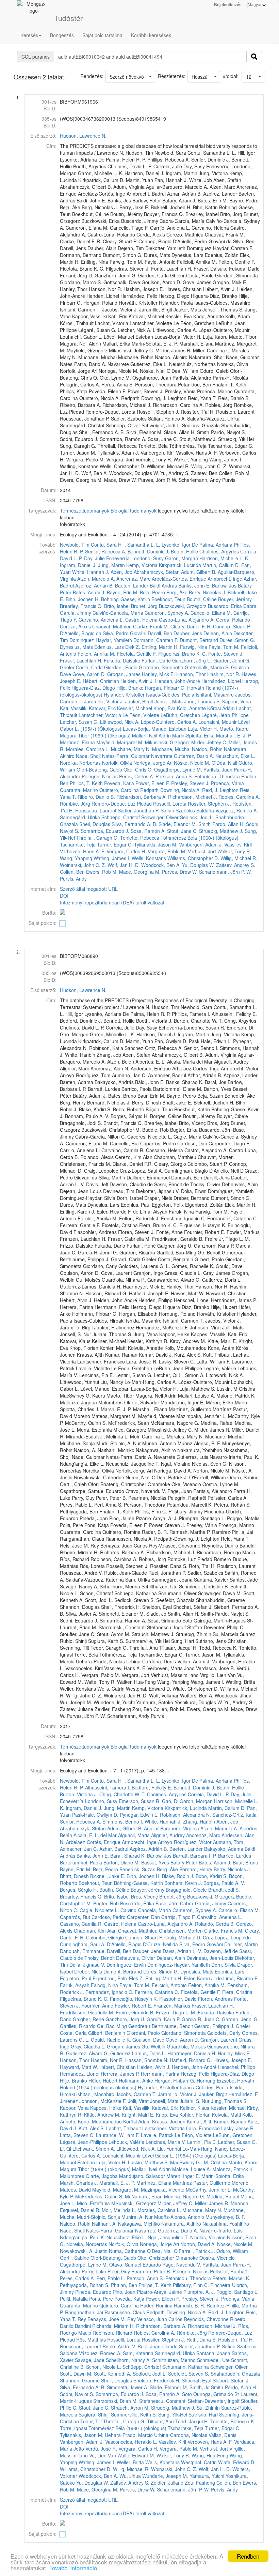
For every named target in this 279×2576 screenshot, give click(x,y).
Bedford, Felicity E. (152, 1787)
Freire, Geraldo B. (135, 2012)
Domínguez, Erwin (126, 1965)
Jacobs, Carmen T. (136, 2094)
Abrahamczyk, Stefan (157, 572)
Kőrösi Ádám (221, 708)
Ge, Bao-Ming (112, 2026)
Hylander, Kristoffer (124, 695)
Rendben (248, 2556)
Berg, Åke (177, 592)
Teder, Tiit (91, 2421)
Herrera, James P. (120, 2074)
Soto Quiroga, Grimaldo (208, 2394)
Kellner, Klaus (195, 2108)
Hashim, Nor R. (224, 674)
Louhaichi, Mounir (218, 722)
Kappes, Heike (106, 2108)
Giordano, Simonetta (161, 667)
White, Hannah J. (91, 572)
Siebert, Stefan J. (231, 2380)
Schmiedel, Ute (213, 2360)
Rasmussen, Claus (125, 2312)
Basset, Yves (155, 1862)
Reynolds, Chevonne (206, 2319)
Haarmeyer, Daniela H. (192, 2053)
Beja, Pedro (152, 592)
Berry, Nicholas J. (208, 592)
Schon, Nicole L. (104, 2367)
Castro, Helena (141, 620)
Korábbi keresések (151, 35)
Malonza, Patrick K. (233, 2169)
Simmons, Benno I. (123, 1822)
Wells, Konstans (149, 858)
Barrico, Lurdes (235, 1856)
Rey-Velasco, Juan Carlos (155, 2319)
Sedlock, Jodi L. (197, 817)
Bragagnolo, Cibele (186, 1890)
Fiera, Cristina (237, 1992)
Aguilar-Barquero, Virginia (171, 1828)
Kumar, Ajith (200, 2121)
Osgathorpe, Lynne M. (178, 769)
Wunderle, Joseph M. (165, 2476)
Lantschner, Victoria (100, 715)
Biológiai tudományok (134, 510)
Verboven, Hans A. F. (83, 851)
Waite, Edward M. (136, 2455)
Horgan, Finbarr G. (165, 688)
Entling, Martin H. (160, 647)
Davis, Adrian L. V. (182, 1951)
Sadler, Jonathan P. (138, 810)
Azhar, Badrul (114, 1849)
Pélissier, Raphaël (229, 2271)
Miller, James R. (212, 2203)
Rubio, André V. (119, 2346)
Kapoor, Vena (237, 701)
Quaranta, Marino (79, 790)
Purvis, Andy (73, 879)
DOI (64, 896)
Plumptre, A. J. (199, 2292)
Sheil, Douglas (95, 824)
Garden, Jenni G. (232, 660)
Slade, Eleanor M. (178, 824)
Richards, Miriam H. (113, 2326)
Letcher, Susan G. (79, 722)
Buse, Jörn (167, 1903)
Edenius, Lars (109, 647)
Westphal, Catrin (199, 2462)
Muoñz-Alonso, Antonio (179, 2217)
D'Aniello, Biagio (77, 633)
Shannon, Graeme (80, 2380)
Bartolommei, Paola (81, 1862)
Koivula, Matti (226, 2115)
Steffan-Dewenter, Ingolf (214, 2401)
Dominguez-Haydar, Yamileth (101, 640)
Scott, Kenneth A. (113, 2374)
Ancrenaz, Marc (133, 579)
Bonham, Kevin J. (183, 1883)
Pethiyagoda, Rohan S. (85, 2285)
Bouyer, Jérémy (235, 599)
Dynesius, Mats (76, 647)
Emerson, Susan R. (140, 1801)
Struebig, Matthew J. (221, 831)
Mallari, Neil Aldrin (151, 735)
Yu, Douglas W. (198, 865)
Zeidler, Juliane (167, 2483)
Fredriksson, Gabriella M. (87, 2012)
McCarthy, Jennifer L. (209, 2190)
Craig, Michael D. (183, 1937)
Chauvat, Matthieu (112, 626)
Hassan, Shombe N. (147, 2060)
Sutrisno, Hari (203, 2414)
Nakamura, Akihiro (181, 2224)
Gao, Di (170, 1801)
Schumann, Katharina (186, 2367)
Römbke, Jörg (75, 804)
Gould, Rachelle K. (111, 2040)
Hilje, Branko (130, 688)
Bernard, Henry (196, 1869)
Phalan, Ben (124, 2285)
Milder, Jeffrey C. (209, 742)
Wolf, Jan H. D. (124, 865)
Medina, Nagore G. (185, 2196)
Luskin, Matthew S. (148, 2162)
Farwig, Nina (194, 647)
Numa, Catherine (127, 2251)
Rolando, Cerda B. (215, 1924)
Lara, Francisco (203, 2128)
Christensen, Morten (181, 1931)
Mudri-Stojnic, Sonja (99, 2217)
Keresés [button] (29, 35)
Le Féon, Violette (141, 715)
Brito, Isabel (117, 606)
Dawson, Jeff (217, 1951)
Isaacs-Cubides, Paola (170, 695)
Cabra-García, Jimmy (203, 1903)
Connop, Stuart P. (232, 626)
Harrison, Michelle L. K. (224, 558)
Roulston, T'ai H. (236, 2339)
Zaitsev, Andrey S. (236, 865)
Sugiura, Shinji (94, 2414)
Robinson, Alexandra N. (185, 1815)
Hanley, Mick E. (158, 674)
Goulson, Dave (148, 2040)
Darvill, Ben (160, 633)
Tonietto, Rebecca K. (233, 2421)
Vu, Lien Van (103, 2455)
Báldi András (163, 585)
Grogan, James (124, 674)
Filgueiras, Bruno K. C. (183, 654)
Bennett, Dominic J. (149, 551)
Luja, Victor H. (203, 729)
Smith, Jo (200, 2387)
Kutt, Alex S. (92, 2128)
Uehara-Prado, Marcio (129, 2435)
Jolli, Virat (138, 2101)
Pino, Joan (124, 2292)
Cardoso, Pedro (109, 1917)
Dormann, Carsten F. (156, 640)
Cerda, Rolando (233, 620)
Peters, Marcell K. (231, 2278)
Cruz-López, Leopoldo (227, 1937)
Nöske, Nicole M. (192, 763)
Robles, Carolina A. (239, 797)
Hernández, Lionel (221, 681)
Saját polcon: (43, 923)
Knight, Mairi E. (138, 2115)
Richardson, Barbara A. (142, 797)
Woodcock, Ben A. (161, 865)
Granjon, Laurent (219, 2040)
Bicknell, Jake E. (108, 1876)
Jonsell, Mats (169, 701)
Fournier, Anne (97, 2006)
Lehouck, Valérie (126, 2142)
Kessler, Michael (135, 708)
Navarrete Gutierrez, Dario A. (183, 756)
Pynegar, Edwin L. (139, 1815)
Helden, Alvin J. (137, 681)
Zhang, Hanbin (199, 1822)
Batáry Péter (184, 1862)
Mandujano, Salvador (142, 2176)
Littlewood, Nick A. (120, 722)
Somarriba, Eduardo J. (105, 831)
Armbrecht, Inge (225, 579)
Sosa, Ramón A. (148, 831)
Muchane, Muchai (171, 749)
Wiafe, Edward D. (237, 2462)
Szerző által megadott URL (89, 889)
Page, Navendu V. (182, 2265)
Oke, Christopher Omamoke (168, 2258)
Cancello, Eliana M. (211, 613)
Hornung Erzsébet (216, 2080)
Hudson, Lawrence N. (83, 136)
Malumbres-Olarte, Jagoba (89, 2176)
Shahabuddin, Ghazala (235, 2374)
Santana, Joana (213, 2353)
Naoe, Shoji (88, 756)
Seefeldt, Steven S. (189, 2374)
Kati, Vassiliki (74, 708)
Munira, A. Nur (137, 2217)
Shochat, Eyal (196, 2380)
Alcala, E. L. (86, 1835)
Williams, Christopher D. (193, 858)
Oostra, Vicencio (217, 2258)
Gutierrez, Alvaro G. (87, 2053)
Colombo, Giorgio (105, 1937)
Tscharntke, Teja (78, 844)
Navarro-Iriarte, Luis (221, 2230)
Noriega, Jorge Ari (153, 763)
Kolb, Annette (191, 708)
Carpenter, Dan (143, 1917)
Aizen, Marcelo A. (96, 579)
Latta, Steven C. (77, 2135)
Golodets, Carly (224, 2033)
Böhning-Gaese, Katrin (126, 599)
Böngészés (62, 35)
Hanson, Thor (191, 674)
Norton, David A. (198, 2244)
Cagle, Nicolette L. (99, 1910)
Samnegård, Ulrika (80, 817)
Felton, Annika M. (96, 654)
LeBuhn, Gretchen (180, 715)
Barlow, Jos (224, 585)
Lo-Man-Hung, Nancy (206, 2149)
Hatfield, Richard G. (191, 2060)
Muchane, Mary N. (131, 749)
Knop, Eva (165, 708)
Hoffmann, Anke (136, 2080)
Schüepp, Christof (121, 817)
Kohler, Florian (195, 2115)
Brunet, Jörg (144, 606)
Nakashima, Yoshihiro (226, 2224)
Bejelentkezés (228, 5)
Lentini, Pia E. (202, 2142)
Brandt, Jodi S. (224, 1890)
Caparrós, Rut (75, 1917)
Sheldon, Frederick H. (157, 2380)
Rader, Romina (156, 2305)
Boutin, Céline (202, 599)
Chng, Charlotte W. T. (122, 1794)
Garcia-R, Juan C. (201, 2019)
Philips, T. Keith (86, 783)
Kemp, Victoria (142, 565)
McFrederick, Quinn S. (99, 2196)
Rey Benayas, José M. (102, 2319)
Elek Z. (133, 647)
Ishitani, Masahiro (215, 695)
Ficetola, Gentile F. (137, 654)
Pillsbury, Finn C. (191, 2285)
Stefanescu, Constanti (163, 2401)
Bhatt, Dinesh (74, 1876)
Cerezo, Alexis (75, 626)
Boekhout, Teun (168, 599)
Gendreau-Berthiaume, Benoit (161, 2026)
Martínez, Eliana (77, 742)
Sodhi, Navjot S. (77, 2394)
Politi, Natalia (74, 2299)
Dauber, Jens (188, 633)
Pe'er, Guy (119, 2271)
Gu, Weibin (153, 2046)
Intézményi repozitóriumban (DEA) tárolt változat (112, 902)
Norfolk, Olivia (117, 763)
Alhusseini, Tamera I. (108, 1787)
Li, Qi (65, 2149)
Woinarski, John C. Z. (83, 865)
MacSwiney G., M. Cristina (199, 2162)
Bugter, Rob (106, 1903)
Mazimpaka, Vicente (163, 2190)
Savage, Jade (90, 2360)
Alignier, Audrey (168, 1835)
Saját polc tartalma (102, 35)
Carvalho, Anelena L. (101, 620)
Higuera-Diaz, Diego (93, 688)
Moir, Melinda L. (119, 2210)
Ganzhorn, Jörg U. (192, 660)
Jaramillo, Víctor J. (104, 701)
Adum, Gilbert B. (199, 572)
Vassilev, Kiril (238, 844)
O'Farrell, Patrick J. (194, 2251)
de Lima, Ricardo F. (237, 1978)
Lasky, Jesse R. (238, 2128)
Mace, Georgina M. (140, 872)
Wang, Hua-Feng (210, 2455)
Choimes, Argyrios (219, 551)
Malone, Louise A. (192, 2169)
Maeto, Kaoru (234, 729)
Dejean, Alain (218, 633)
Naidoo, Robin (207, 749)
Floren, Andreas (215, 1999)
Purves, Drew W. (180, 872)
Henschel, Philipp (237, 2067)
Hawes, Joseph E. (233, 2060)
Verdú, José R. (101, 2449)
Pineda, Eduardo (93, 2292)
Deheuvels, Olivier (136, 1958)
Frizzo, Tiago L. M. (176, 2012)
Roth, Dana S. (202, 2339)
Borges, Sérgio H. (79, 1890)
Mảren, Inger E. (183, 2176)
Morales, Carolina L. (88, 749)
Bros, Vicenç (144, 1896)
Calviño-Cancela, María (118, 613)
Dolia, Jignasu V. (87, 1965)
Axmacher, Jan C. (79, 1849)
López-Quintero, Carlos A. (169, 722)
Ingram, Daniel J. (78, 565)
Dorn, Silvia (224, 1965)
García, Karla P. (163, 2019)
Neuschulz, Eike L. (235, 756)
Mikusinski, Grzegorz (167, 742)
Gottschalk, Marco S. (207, 667)
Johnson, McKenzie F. (103, 2101)
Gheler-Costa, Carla (81, 667)
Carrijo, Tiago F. (178, 1917)
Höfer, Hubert (103, 2080)
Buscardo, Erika (225, 606)
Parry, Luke (94, 2271)
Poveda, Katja (119, 783)
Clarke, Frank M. (151, 626)
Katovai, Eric (102, 708)
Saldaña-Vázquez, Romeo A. (227, 810)
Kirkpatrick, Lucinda (180, 565)
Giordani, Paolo (121, 667)
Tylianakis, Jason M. (156, 844)
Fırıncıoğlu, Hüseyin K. (134, 1999)
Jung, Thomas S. (202, 701)
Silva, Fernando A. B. (134, 824)
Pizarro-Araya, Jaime (159, 2292)
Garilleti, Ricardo (78, 2026)
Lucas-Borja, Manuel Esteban (155, 729)
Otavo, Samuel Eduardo (135, 2265)
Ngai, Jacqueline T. (168, 2237)
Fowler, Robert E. (133, 2006)
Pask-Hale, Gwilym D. (95, 1815)
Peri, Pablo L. (111, 2278)
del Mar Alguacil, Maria (125, 1835)
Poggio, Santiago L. (237, 2292)
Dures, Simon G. (237, 640)
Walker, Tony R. (234, 851)
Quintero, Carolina (119, 790)
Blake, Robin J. (178, 1876)
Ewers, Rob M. (102, 872)
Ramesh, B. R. (190, 2305)
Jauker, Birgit (139, 701)
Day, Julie (94, 558)
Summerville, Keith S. (134, 2414)
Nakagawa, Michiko (139, 2224)
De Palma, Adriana (212, 545)
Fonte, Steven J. (226, 654)
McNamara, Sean (144, 2196)
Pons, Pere (101, 2299)
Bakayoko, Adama (224, 1849)
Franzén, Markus (172, 2006)
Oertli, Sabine (75, 2258)
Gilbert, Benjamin (107, 2033)
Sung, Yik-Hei (173, 2414)
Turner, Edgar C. (115, 844)
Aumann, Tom (228, 1842)
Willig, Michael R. (239, 858)
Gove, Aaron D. (89, 674)
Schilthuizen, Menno (174, 2360)
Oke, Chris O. (138, 769)
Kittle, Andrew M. (102, 2115)
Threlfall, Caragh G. (97, 838)
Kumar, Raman (230, 2121)
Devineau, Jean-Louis (210, 1958)
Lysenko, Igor (176, 545)
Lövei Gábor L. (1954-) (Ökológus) (179, 2155)
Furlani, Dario (156, 660)
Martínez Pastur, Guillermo (202, 2183)
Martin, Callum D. (221, 565)
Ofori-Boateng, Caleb (99, 769)
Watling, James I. (112, 858)
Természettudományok (85, 510)
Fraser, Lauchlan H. (81, 660)
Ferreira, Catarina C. (157, 1992)
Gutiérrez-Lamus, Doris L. (138, 2053)
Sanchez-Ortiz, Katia (234, 1815)
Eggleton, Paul (76, 1978)
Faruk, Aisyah (75, 1985)
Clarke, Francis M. (224, 1931)
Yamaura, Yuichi (207, 2476)
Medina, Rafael (223, 2196)
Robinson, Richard (112, 2333)
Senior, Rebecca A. (106, 551)
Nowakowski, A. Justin (84, 2251)
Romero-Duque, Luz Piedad (122, 804)
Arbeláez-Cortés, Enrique (179, 579)
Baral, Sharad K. (128, 1856)
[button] (253, 77)
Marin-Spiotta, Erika (193, 735)
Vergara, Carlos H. (126, 851)
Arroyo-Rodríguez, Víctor (185, 1842)
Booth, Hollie (184, 551)
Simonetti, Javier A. (128, 2387)
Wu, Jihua (130, 2476)
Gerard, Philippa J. (214, 2026)
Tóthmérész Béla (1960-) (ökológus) (200, 838)
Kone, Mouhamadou (100, 2121)
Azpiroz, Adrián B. (94, 585)
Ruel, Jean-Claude (158, 2346)
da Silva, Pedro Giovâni (121, 633)
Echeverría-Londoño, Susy (135, 558)
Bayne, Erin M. (123, 592)
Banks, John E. (194, 585)
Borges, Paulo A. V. (224, 1883)
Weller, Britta (130, 2462)
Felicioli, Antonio (169, 1985)
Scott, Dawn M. (76, 2374)
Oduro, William (232, 2251)
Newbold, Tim (75, 545)
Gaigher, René (88, 2019)
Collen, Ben (72, 872)
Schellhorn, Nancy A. (128, 2360)
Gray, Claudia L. (88, 2046)
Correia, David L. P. (209, 1794)
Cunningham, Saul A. (83, 1944)
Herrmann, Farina (160, 2074)
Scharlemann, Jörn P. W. (225, 872)
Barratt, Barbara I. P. (195, 1856)
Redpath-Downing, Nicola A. (170, 790)
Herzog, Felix (195, 2074)
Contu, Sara (104, 545)
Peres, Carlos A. (137, 776)
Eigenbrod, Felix (110, 1978)
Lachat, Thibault (124, 2128)
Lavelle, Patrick (157, 2135)
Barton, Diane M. (122, 1862)
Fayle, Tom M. (224, 647)
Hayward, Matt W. (79, 2067)
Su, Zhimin (208, 2408)
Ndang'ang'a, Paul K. (83, 2237)
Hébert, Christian (101, 681)
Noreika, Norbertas (80, 763)
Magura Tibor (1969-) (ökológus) (95, 735)
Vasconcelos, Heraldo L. (131, 2442)
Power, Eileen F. (153, 783)
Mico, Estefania (93, 2203)
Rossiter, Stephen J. (209, 804)
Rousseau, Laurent (96, 810)
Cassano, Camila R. (81, 1924)
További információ (73, 2568)
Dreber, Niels (88, 1971)
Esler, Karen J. (199, 1978)
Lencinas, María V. (166, 2142)
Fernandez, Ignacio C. (109, 1992)
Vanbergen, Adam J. (201, 844)
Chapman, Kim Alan (95, 1931)
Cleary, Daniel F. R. (191, 626)
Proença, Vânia (227, 783)
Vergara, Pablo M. (167, 851)
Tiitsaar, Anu (160, 2421)
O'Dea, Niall (224, 763)
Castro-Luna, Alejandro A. (187, 620)
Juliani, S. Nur (195, 2101)
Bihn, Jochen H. (83, 599)
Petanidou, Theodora (217, 776)
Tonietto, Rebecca (140, 838)
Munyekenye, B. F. (225, 2217)
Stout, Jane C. (182, 831)
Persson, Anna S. (174, 776)
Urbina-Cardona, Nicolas (181, 2435)
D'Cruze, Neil (157, 1944)
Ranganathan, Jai (84, 2312)
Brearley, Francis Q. (81, 606)
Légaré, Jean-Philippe (225, 715)
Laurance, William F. (118, 2135)
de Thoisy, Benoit (96, 1958)
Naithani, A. (104, 2224)
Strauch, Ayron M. (130, 2408)
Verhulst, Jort (202, 851)
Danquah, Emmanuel (83, 1951)
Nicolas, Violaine (208, 2237)
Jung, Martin (111, 565)
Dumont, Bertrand (199, 640)
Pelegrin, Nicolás (100, 776)
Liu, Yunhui (169, 2149)
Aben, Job (121, 572)
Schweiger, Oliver (160, 817)
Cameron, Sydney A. (167, 613)
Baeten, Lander (132, 585)
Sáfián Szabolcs (178, 810)
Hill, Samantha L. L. (139, 545)
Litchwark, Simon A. (94, 2149)
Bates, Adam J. (89, 592)
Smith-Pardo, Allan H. (221, 824)
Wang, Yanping (76, 858)
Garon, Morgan (182, 558)
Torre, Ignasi (73, 2428)
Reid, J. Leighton (220, 790)
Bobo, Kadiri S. (212, 1876)
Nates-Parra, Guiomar (126, 756)
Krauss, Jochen (169, 2121)
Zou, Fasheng (200, 2483)
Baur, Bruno (245, 1862)
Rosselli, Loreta (170, 804)
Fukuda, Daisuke (122, 660)
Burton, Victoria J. (79, 1794)
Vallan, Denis (223, 2435)
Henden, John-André (178, 681)
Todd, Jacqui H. (192, 2421)
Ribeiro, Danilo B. (96, 797)
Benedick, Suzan (137, 1869)
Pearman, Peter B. (151, 2271)
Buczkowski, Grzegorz (183, 606)
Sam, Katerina (138, 2353)
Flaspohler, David (178, 1999)
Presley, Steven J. (190, 783)
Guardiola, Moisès (186, 2046)
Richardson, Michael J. (193, 797)
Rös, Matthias (91, 2339)
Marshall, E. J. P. (234, 735)
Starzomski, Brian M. (116, 2401)
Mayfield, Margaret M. (120, 742)
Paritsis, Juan (218, 769)
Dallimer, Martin (241, 1944)
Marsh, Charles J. (79, 2183)
